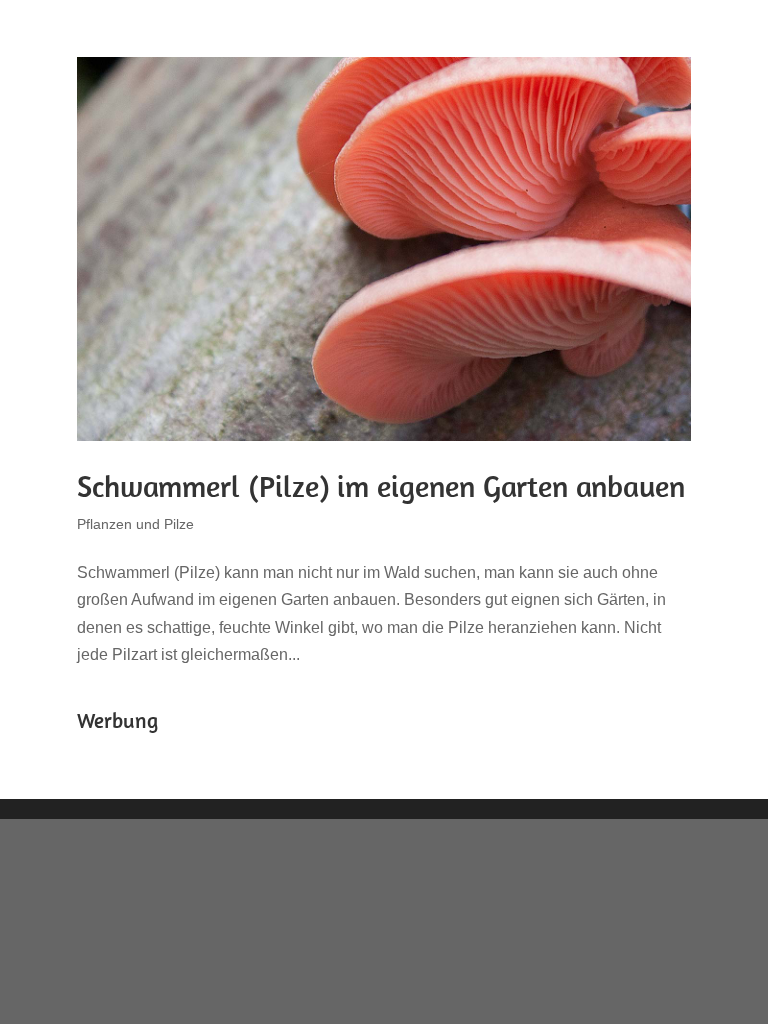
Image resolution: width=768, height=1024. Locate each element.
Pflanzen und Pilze (135, 524)
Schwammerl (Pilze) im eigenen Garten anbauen (381, 486)
